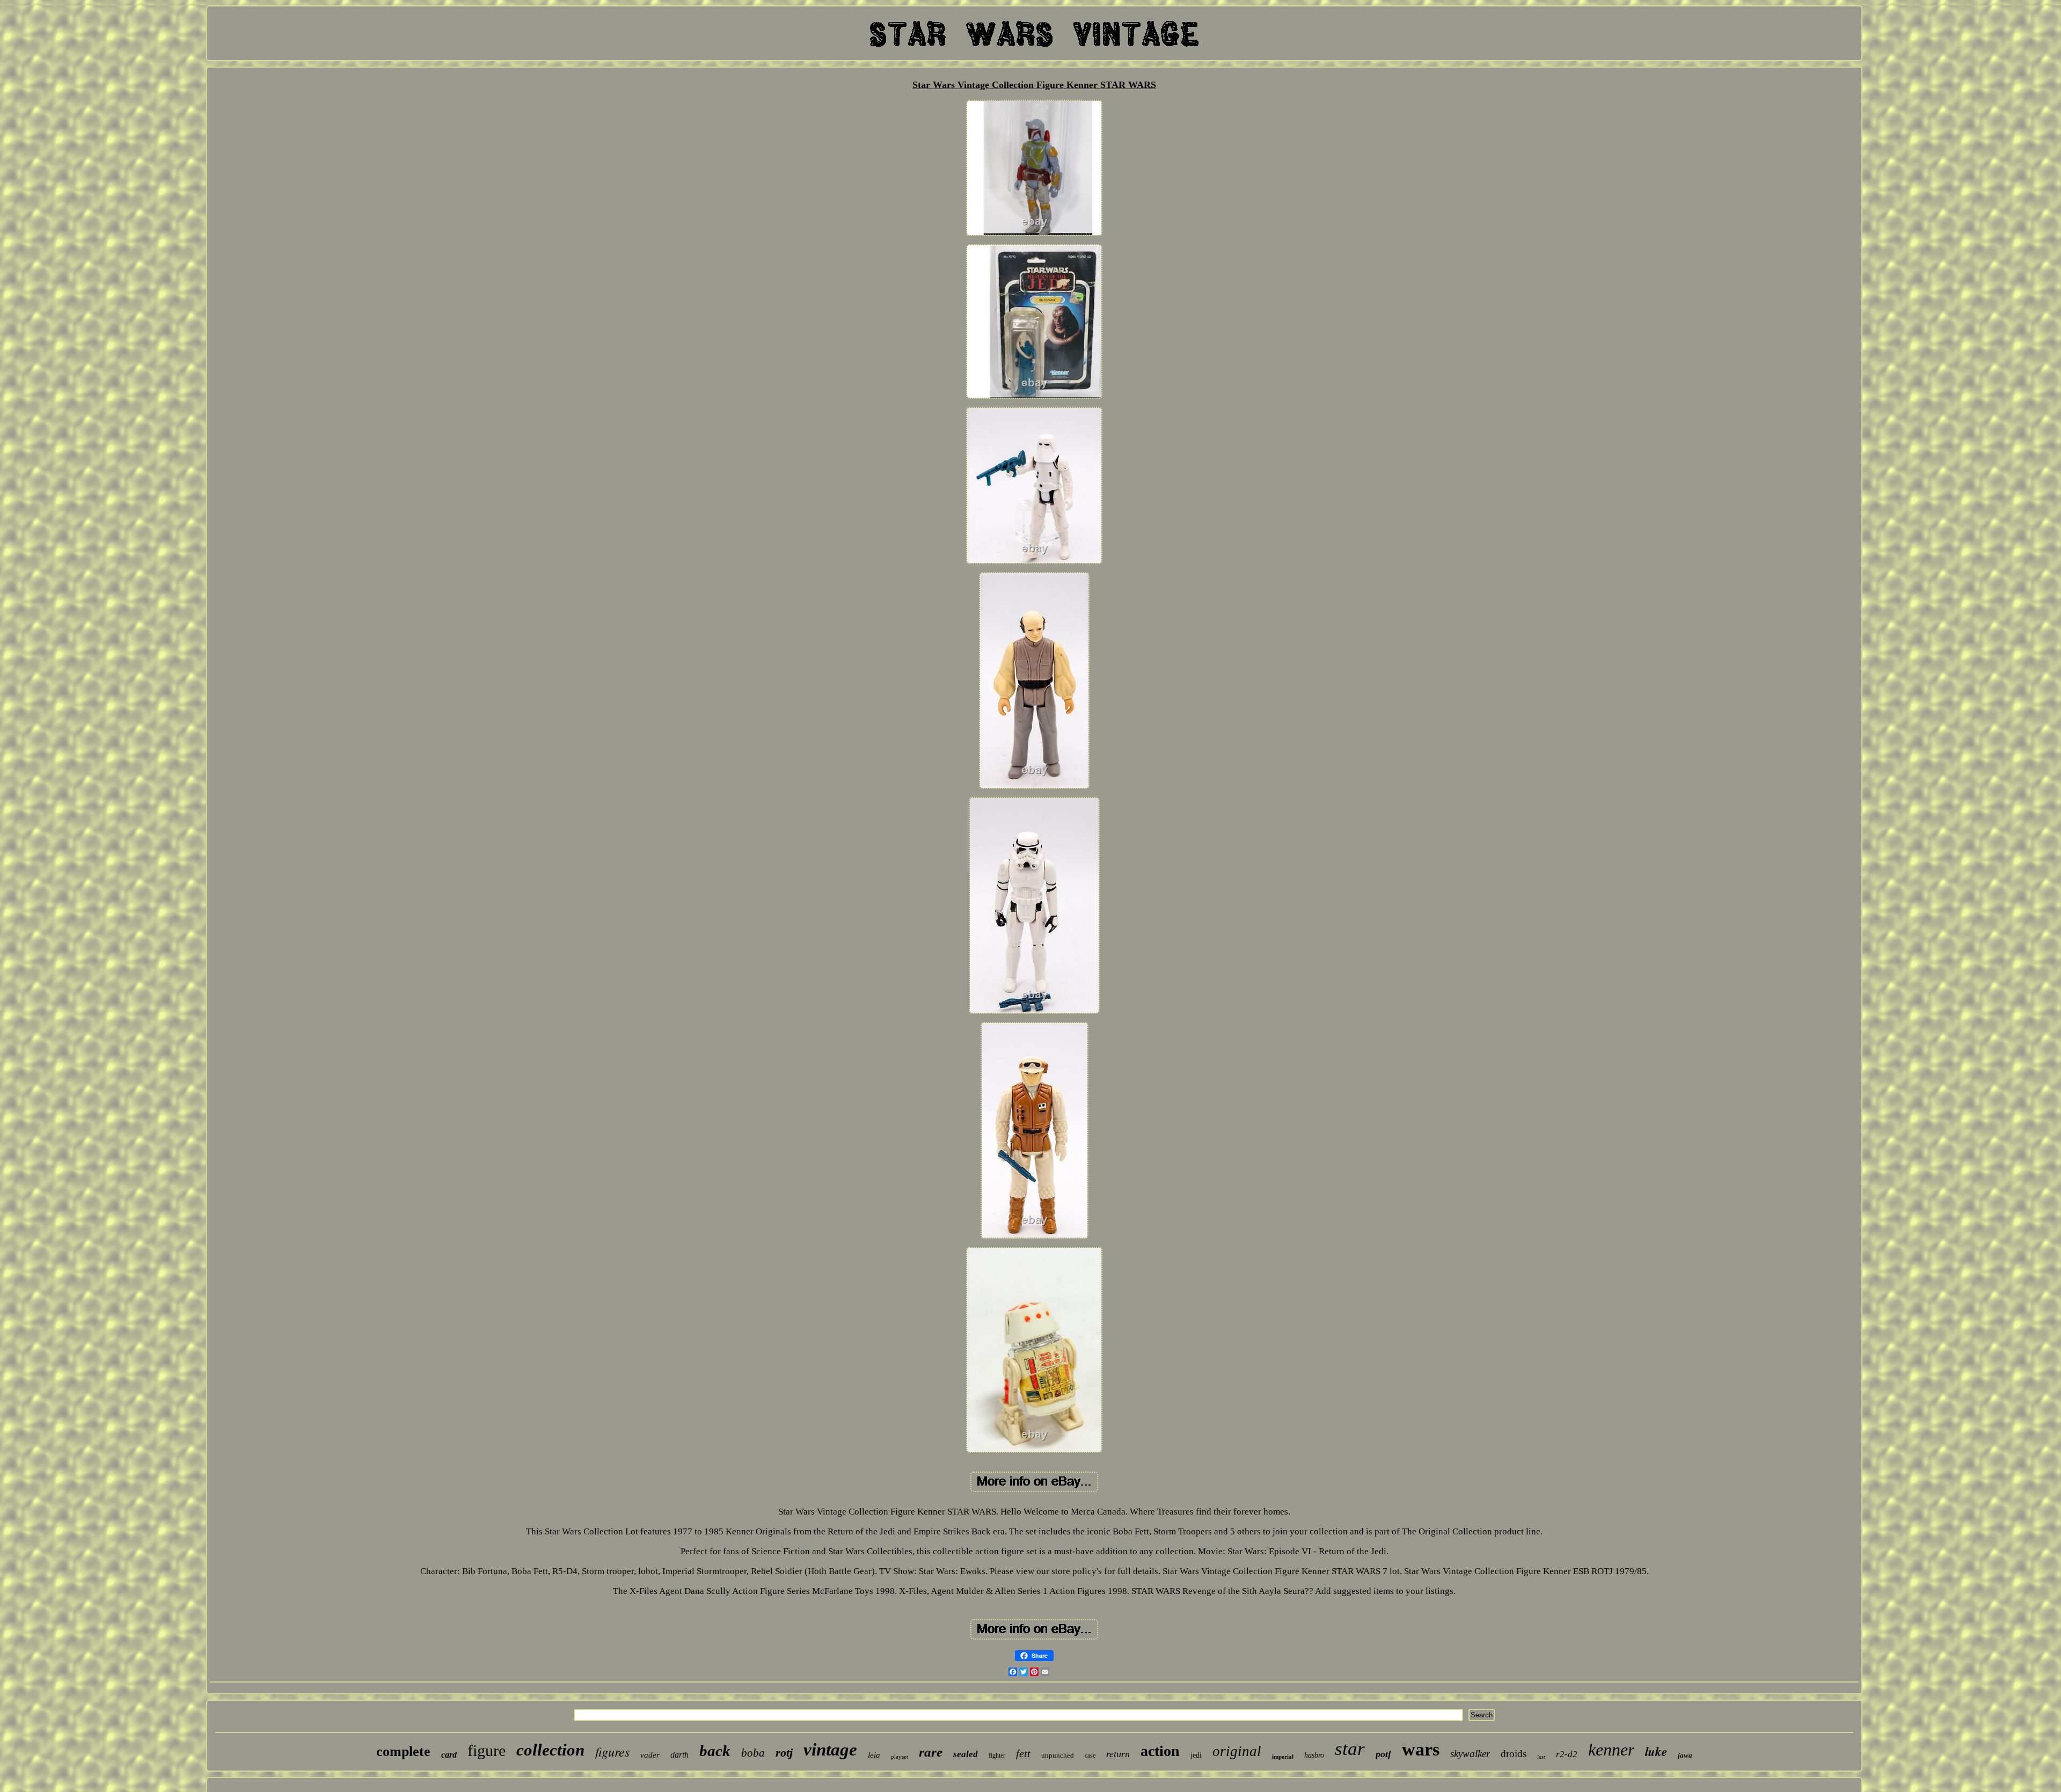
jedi (1196, 1755)
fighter (997, 1756)
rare (931, 1752)
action (1160, 1751)
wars (1421, 1749)
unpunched (1058, 1755)
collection (550, 1750)
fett (1023, 1753)
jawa (1685, 1755)
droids (1514, 1754)
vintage (830, 1750)
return (1118, 1754)
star (1350, 1749)
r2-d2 (1567, 1754)
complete (403, 1751)
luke (1656, 1751)
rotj (784, 1753)
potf (1383, 1754)
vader (650, 1755)
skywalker (1470, 1754)
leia (874, 1755)
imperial (1283, 1757)
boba (753, 1753)
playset (900, 1757)
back (715, 1751)
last (1541, 1757)
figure (487, 1750)
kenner (1611, 1750)
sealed (966, 1754)
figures (612, 1751)
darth (679, 1755)
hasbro (1314, 1755)
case (1090, 1756)
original (1237, 1751)
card (449, 1755)
